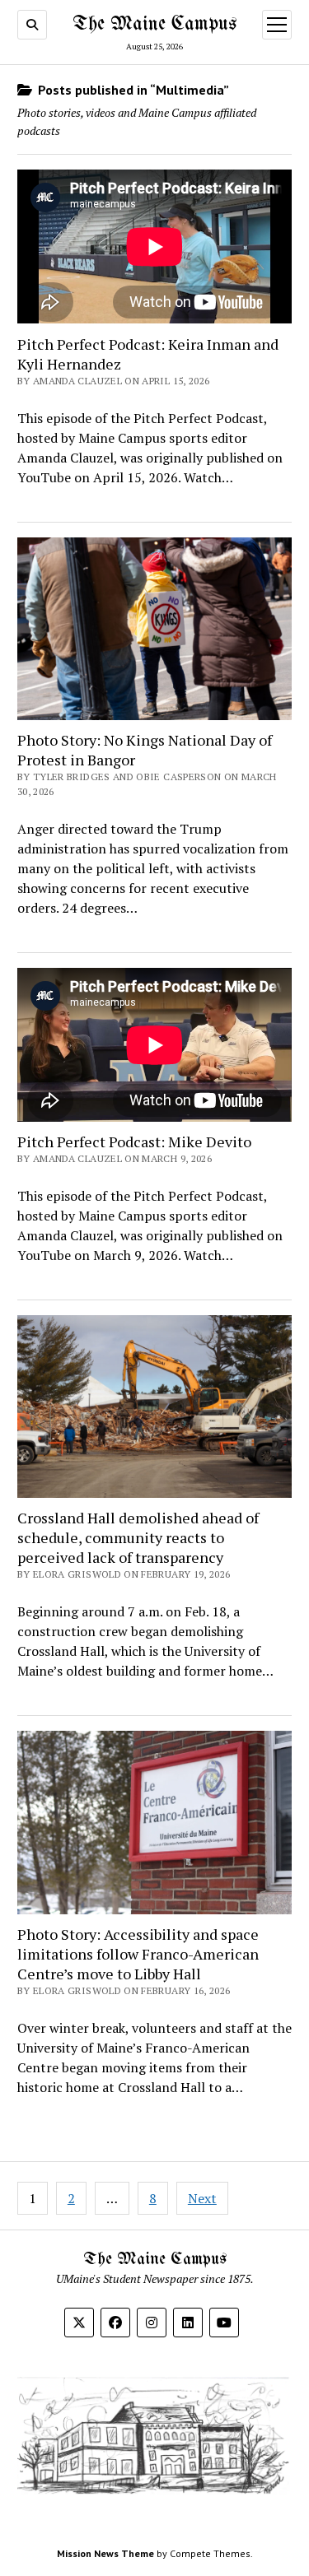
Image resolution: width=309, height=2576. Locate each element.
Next (202, 2198)
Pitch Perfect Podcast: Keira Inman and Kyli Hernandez (148, 354)
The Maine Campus (154, 24)
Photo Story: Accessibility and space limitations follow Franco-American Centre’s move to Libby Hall (138, 1954)
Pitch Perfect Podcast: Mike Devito (134, 1142)
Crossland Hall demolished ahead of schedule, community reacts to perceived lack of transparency (138, 1537)
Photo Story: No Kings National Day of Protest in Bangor (145, 750)
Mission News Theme (105, 2553)
